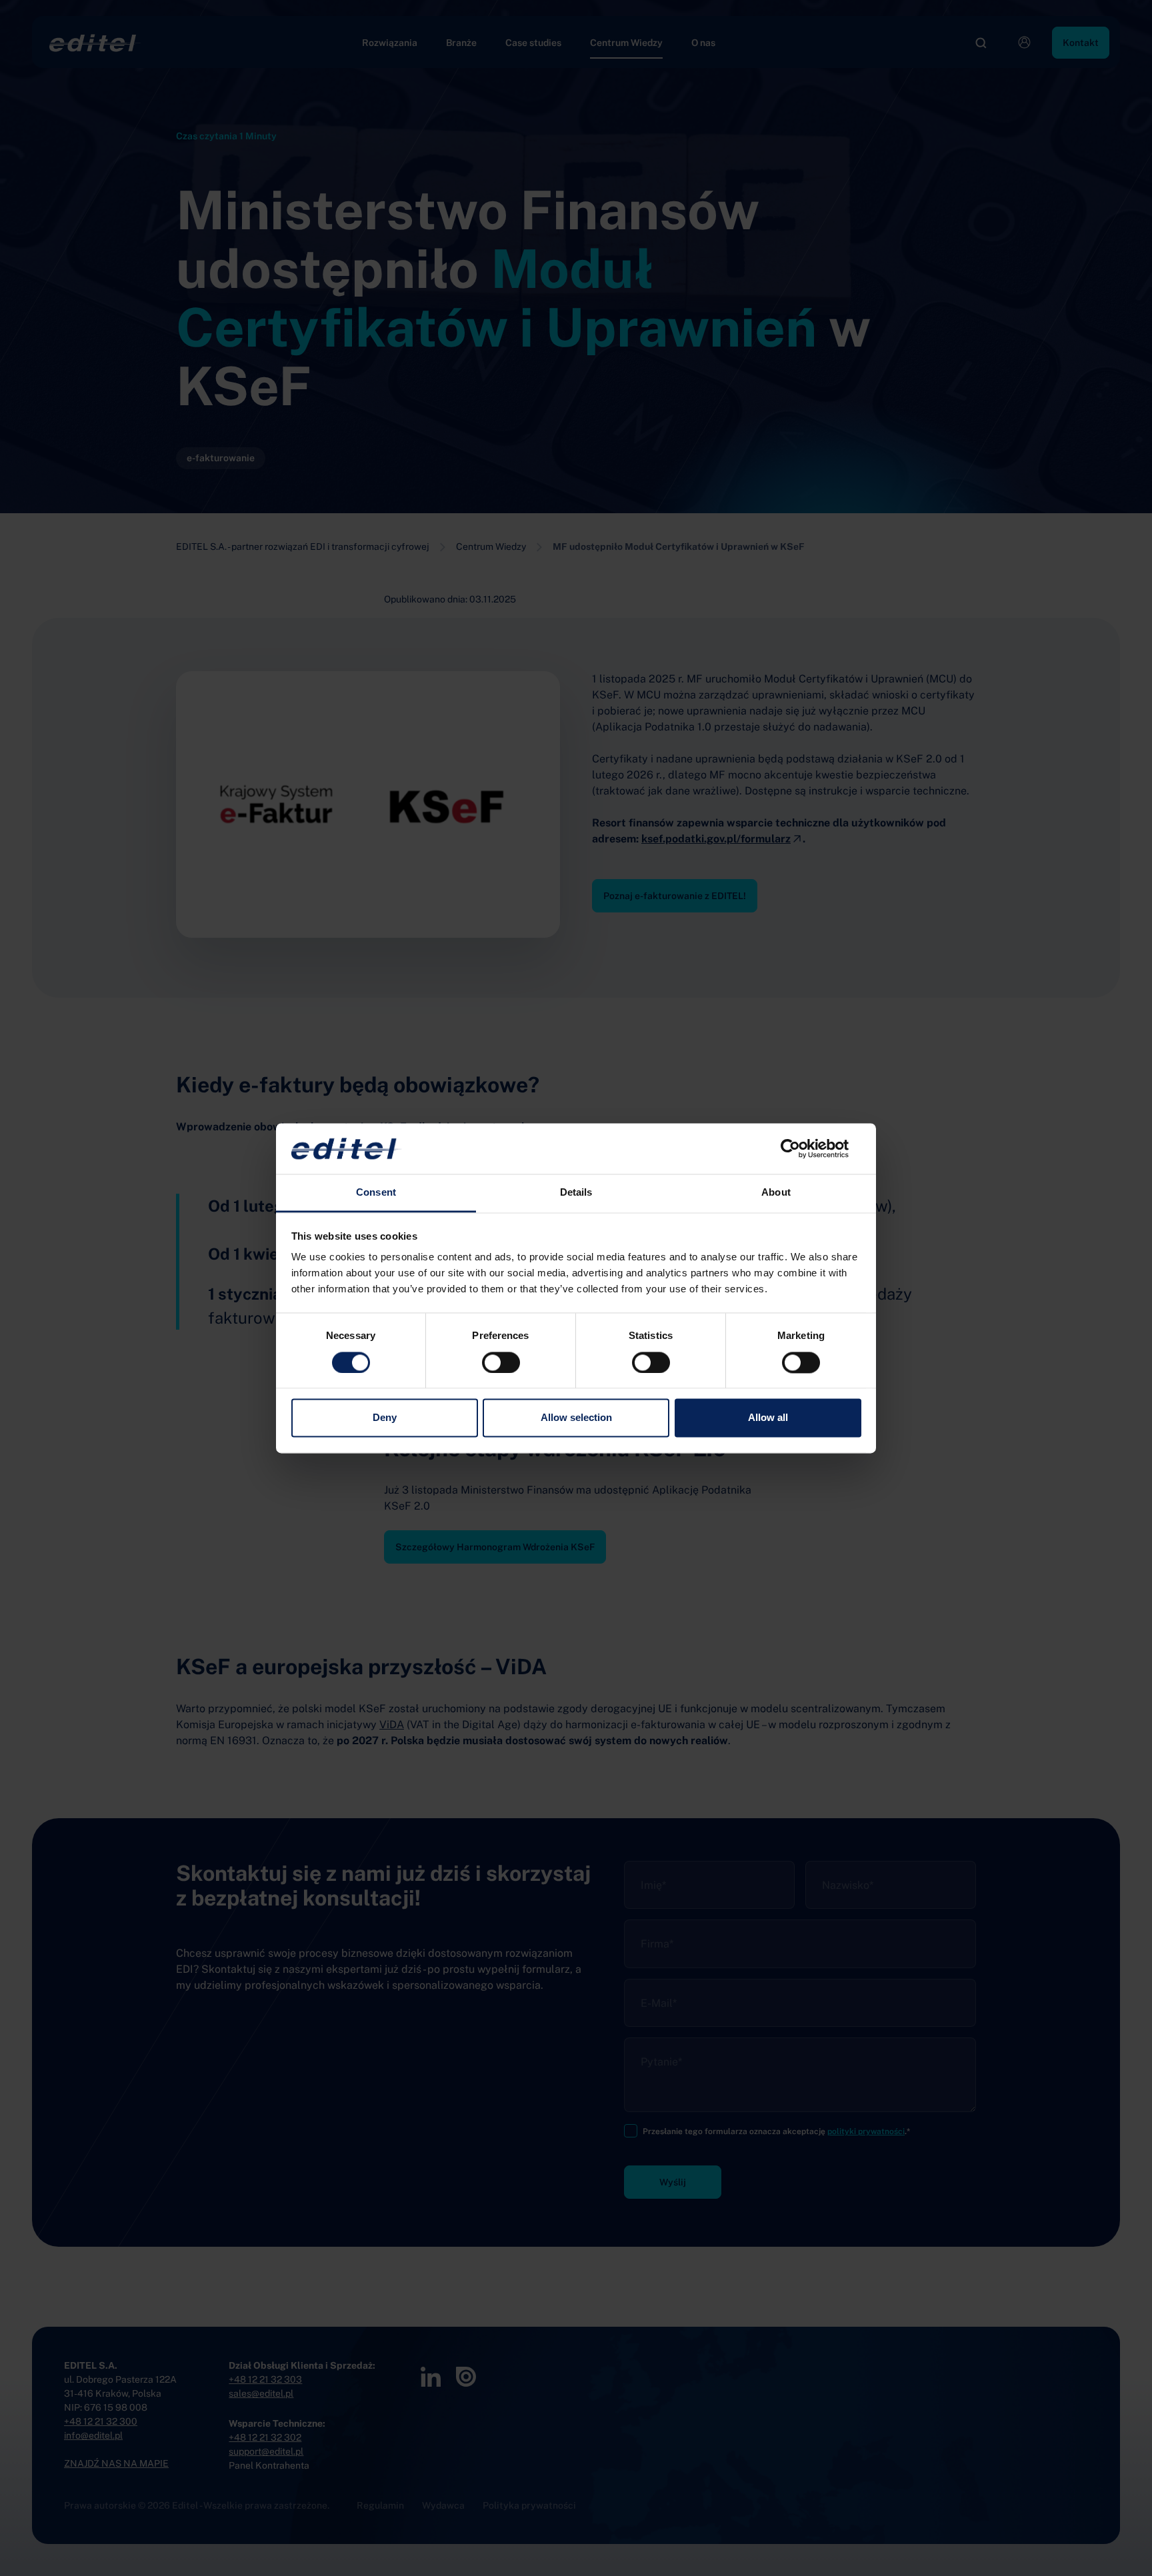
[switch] (501, 1362)
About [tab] (776, 1193)
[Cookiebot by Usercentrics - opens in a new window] (803, 1148)
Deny (385, 1418)
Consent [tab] (376, 1193)
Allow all (768, 1418)
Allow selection (576, 1418)
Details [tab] (576, 1193)
